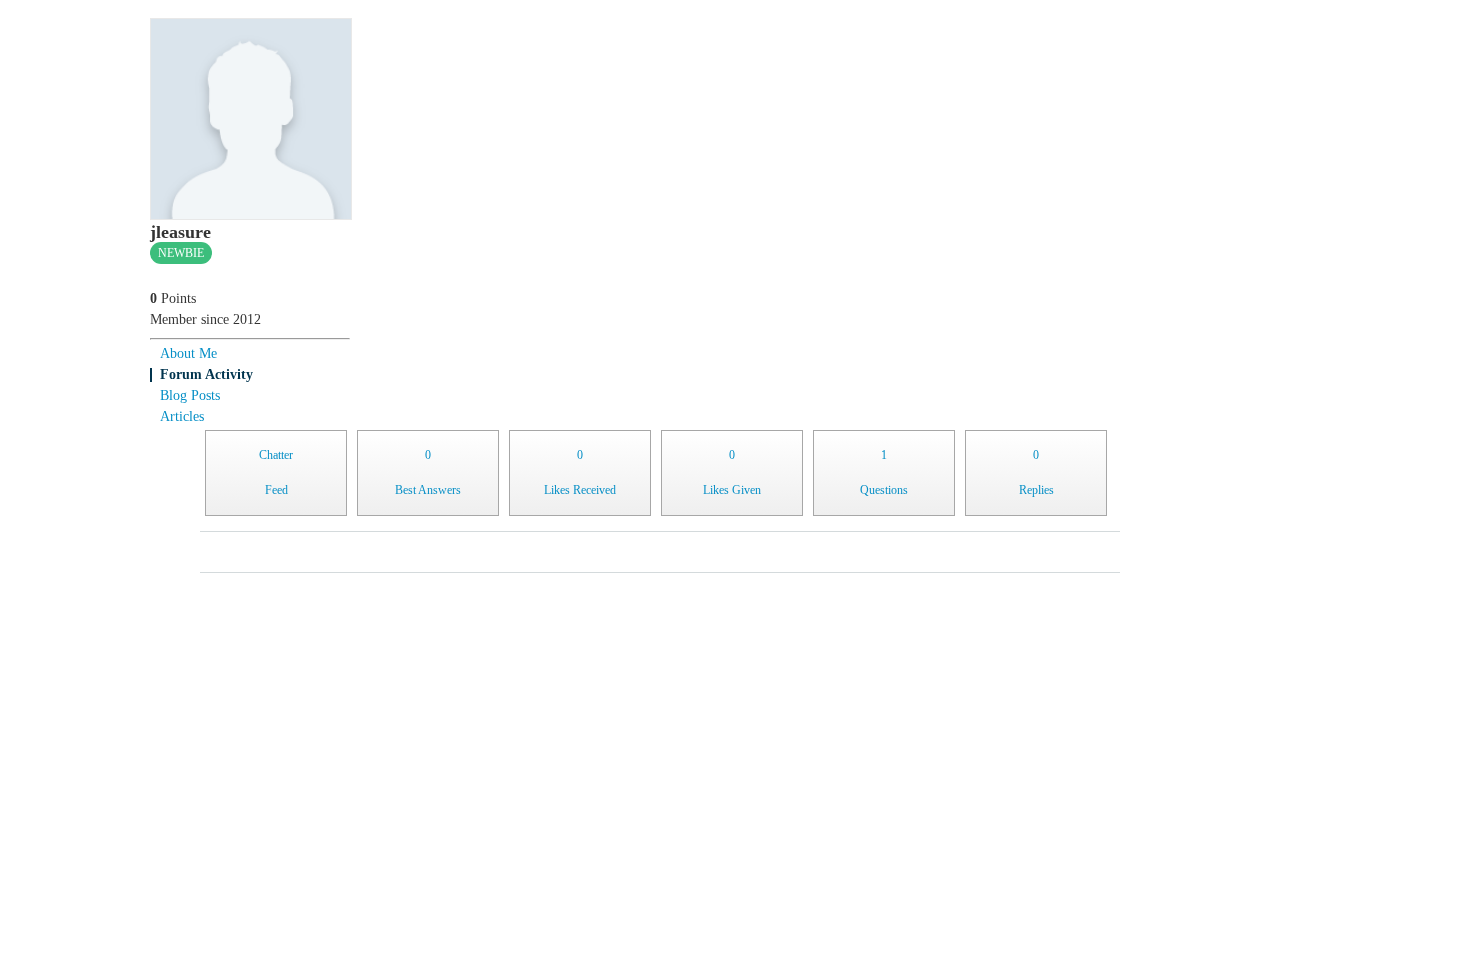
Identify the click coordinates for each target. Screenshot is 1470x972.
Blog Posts (190, 395)
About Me (188, 353)
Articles (182, 416)
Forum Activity (206, 374)
